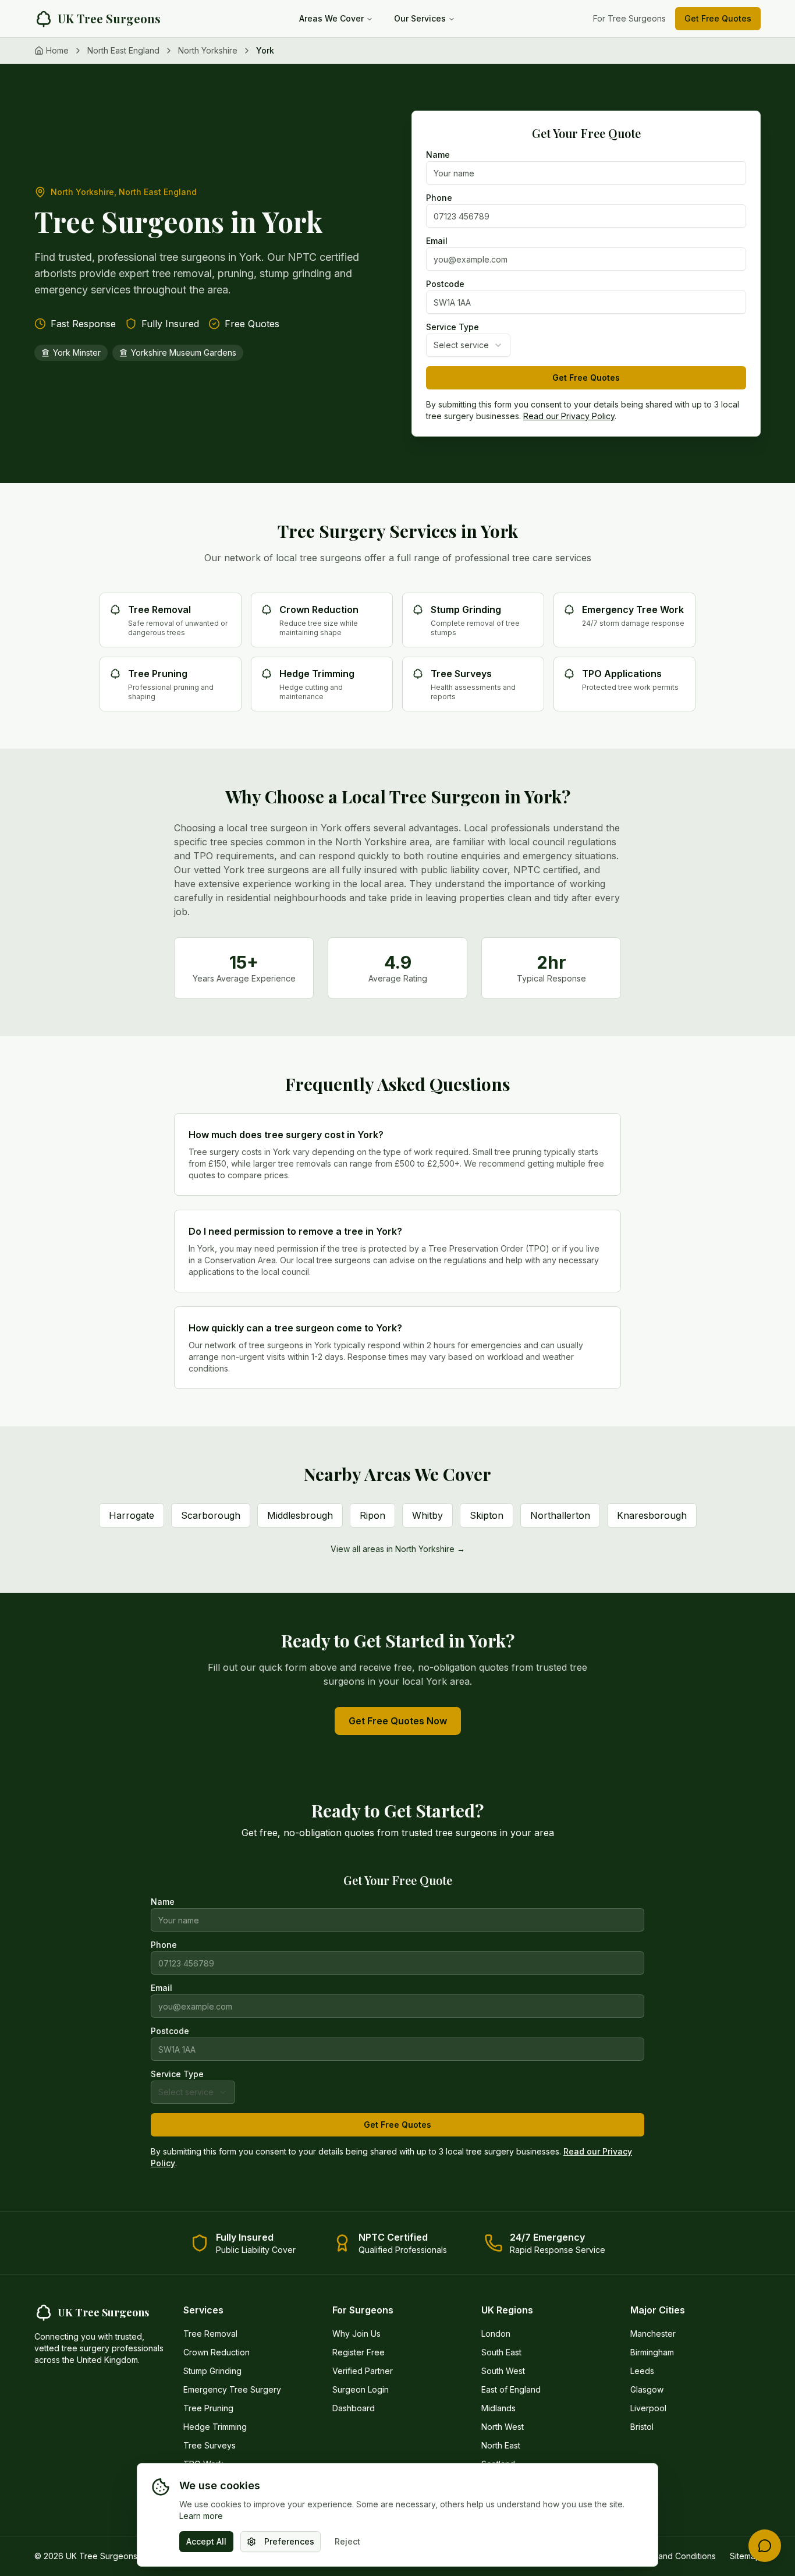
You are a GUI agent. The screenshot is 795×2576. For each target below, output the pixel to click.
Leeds (642, 2371)
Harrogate (132, 1515)
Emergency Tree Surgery (232, 2389)
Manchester (653, 2334)
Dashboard (354, 2408)
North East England (123, 50)
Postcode (445, 284)
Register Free (359, 2352)
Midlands (498, 2408)
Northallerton (560, 1515)
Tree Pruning (208, 2408)
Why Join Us (356, 2334)
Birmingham (652, 2352)
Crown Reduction (217, 2352)
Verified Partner (363, 2371)
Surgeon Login (361, 2389)
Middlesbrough (300, 1515)
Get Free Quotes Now (398, 1721)
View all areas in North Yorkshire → (398, 1549)
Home (57, 50)
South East (501, 2352)
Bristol (642, 2427)
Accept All (206, 2541)
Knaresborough (652, 1515)
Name (438, 155)
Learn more (201, 2516)
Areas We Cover (331, 18)
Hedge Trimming (215, 2427)
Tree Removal (210, 2334)
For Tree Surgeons (629, 18)
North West (503, 2427)
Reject (347, 2541)
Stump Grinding (212, 2371)
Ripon (372, 1515)
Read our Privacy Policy (569, 416)
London (496, 2334)
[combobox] (468, 345)
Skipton (487, 1515)
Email (437, 241)
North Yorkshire (208, 50)
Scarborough (211, 1515)
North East (501, 2445)
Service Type (452, 327)
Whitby (427, 1515)
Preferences (289, 2541)
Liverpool (648, 2408)
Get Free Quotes (718, 18)
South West (503, 2371)
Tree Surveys (210, 2445)
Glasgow (647, 2389)
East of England (511, 2389)
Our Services (420, 18)
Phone (439, 198)
